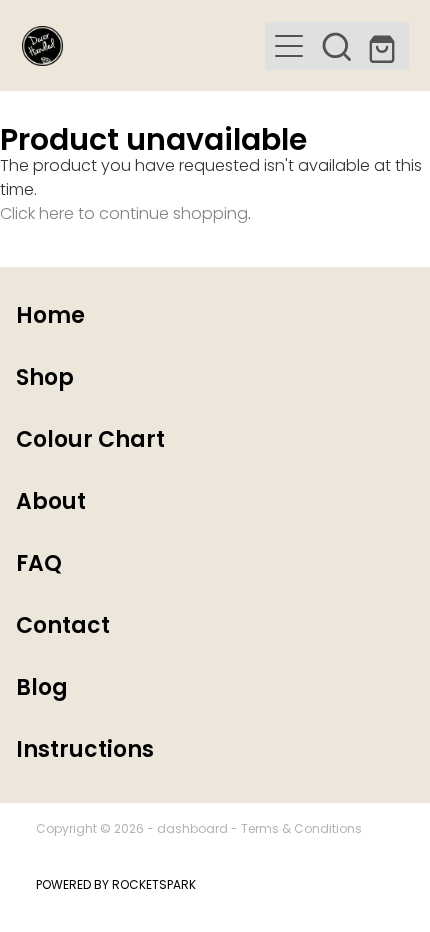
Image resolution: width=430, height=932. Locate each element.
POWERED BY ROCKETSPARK (116, 886)
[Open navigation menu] (289, 46)
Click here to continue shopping (124, 215)
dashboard (192, 830)
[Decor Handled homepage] (143, 46)
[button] (337, 46)
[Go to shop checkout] (385, 46)
